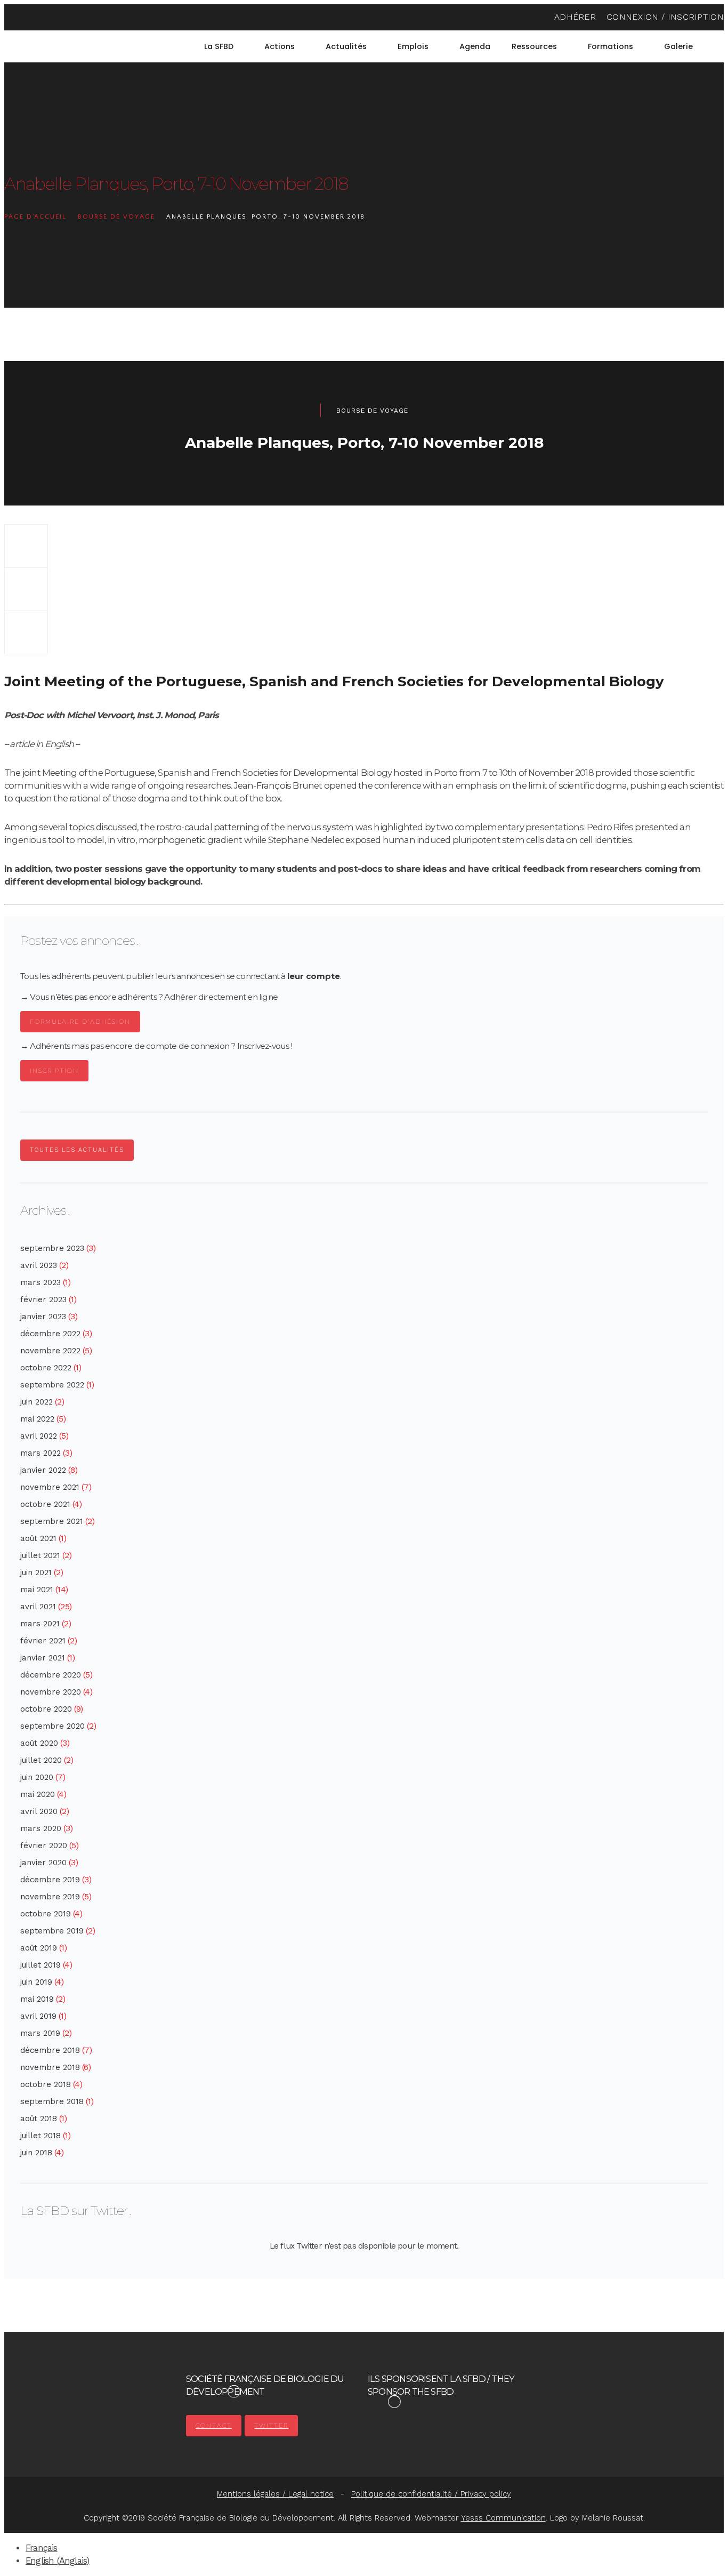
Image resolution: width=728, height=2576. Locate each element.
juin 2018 (36, 2153)
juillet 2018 (41, 2136)
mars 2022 (41, 1453)
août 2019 (39, 1948)
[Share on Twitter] (26, 589)
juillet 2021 (40, 1555)
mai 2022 (37, 1419)
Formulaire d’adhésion (80, 1022)
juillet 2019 (41, 1965)
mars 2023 (41, 1282)
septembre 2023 (52, 1248)
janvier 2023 (43, 1317)
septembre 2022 (52, 1385)
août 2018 (39, 2118)
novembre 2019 (50, 1897)
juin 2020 (37, 1777)
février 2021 (43, 1641)
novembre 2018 (50, 2067)
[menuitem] (719, 46)
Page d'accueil (35, 217)
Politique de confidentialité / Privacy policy (431, 2494)
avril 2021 (38, 1607)
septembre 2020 (52, 1726)
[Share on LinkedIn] (26, 632)
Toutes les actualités (77, 1150)
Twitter (271, 2426)
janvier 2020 (43, 1863)
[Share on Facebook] (26, 546)
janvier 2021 (43, 1658)
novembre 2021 (50, 1487)
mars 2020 (41, 1828)
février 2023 (43, 1299)
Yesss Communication (503, 2518)
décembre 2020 (51, 1675)
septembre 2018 (52, 2101)
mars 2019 (40, 2033)
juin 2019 (36, 1982)
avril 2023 (39, 1265)
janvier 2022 (43, 1470)
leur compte (314, 976)
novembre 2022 (50, 1351)
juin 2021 (36, 1572)
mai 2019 (37, 1999)
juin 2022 (37, 1402)
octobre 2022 (46, 1368)
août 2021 (38, 1538)
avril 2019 (38, 2016)
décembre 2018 (50, 2050)
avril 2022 (39, 1436)
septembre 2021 (52, 1521)
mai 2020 (38, 1794)
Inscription (54, 1071)
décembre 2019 (50, 1880)
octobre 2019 (46, 1914)
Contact (214, 2426)
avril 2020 (39, 1811)
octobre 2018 (46, 2084)
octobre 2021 (45, 1504)
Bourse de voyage (116, 217)
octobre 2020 (46, 1709)
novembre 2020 (51, 1692)
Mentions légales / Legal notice (275, 2494)
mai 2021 (37, 1590)
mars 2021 (40, 1624)
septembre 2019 (52, 1931)
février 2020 (44, 1845)
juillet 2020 (41, 1760)
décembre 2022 (50, 1334)
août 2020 (39, 1743)
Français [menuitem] (42, 2548)
